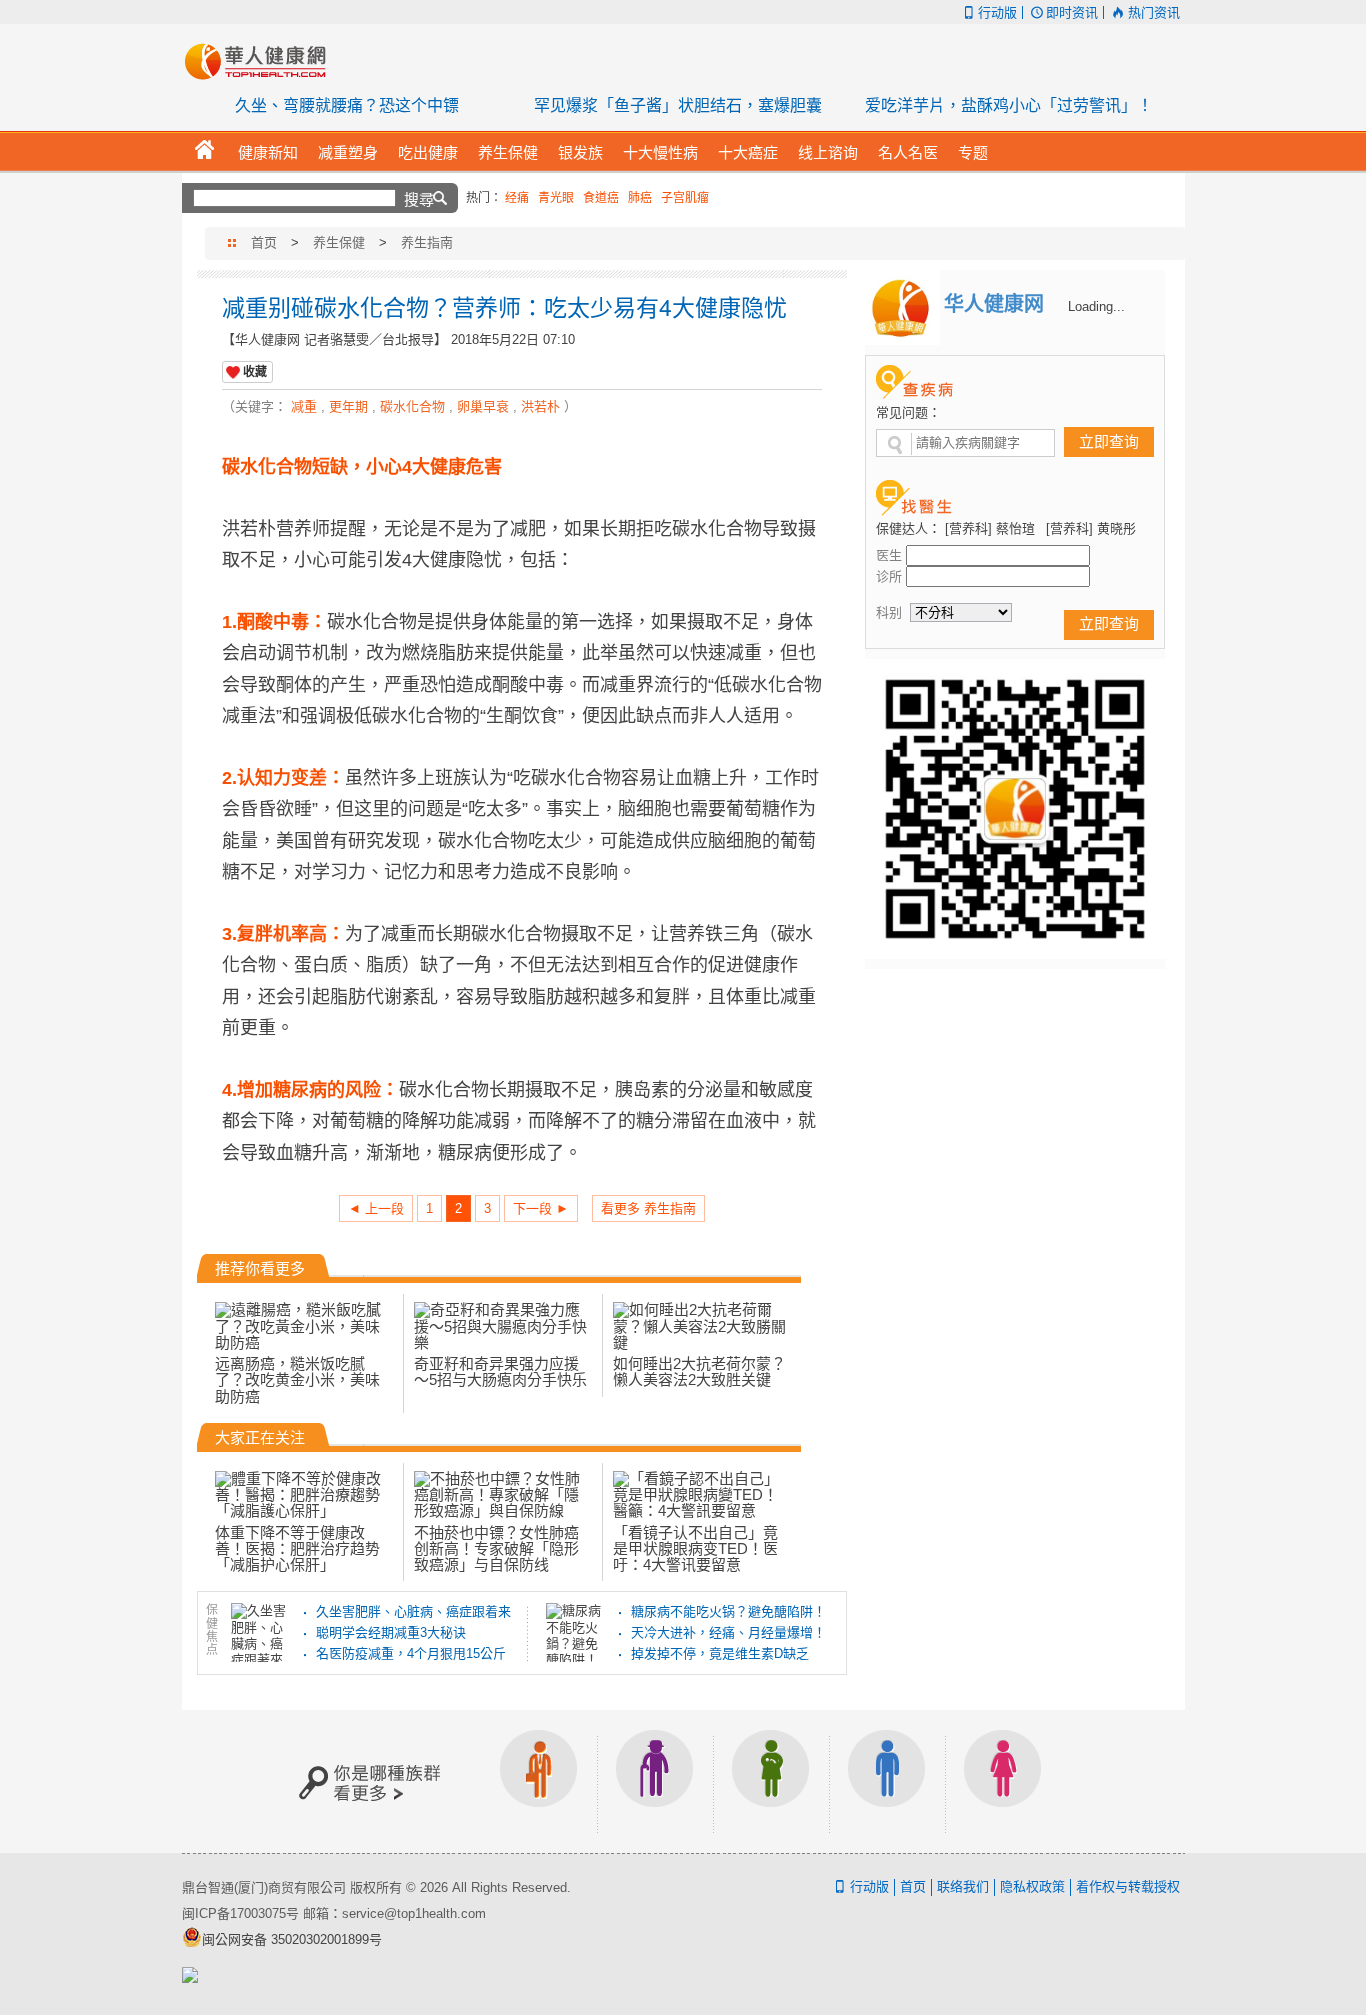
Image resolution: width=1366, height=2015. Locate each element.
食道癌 (601, 198)
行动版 (997, 12)
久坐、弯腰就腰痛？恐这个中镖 (347, 105)
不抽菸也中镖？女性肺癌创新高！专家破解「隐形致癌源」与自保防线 (496, 1548)
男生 (887, 1781)
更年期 (348, 406)
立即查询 (1109, 441)
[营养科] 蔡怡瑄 (990, 528)
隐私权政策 (1032, 1886)
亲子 (771, 1781)
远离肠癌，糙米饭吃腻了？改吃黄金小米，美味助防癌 (297, 1379)
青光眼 (556, 198)
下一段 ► (541, 1208)
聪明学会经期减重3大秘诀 (391, 1632)
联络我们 (963, 1886)
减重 (304, 406)
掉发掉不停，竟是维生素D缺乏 (720, 1653)
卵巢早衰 (483, 406)
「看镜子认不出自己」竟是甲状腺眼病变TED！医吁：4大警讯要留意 (695, 1548)
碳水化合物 (412, 406)
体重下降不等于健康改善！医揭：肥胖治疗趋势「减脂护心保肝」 (297, 1548)
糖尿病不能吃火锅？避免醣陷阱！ (728, 1611)
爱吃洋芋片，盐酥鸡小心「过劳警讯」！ (1009, 105)
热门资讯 (1153, 12)
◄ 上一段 (376, 1208)
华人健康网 (262, 61)
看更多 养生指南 (648, 1208)
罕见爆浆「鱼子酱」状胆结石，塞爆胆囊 (678, 105)
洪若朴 (540, 406)
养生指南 (427, 242)
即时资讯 (1072, 12)
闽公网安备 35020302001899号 (292, 1939)
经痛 (517, 198)
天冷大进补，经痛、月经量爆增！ (728, 1632)
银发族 (655, 1781)
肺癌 (640, 198)
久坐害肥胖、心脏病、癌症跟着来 (413, 1611)
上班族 (539, 1781)
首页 (264, 242)
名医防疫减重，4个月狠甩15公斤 (411, 1653)
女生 (1003, 1781)
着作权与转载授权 (1128, 1886)
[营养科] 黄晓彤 (1091, 528)
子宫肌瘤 (685, 198)
